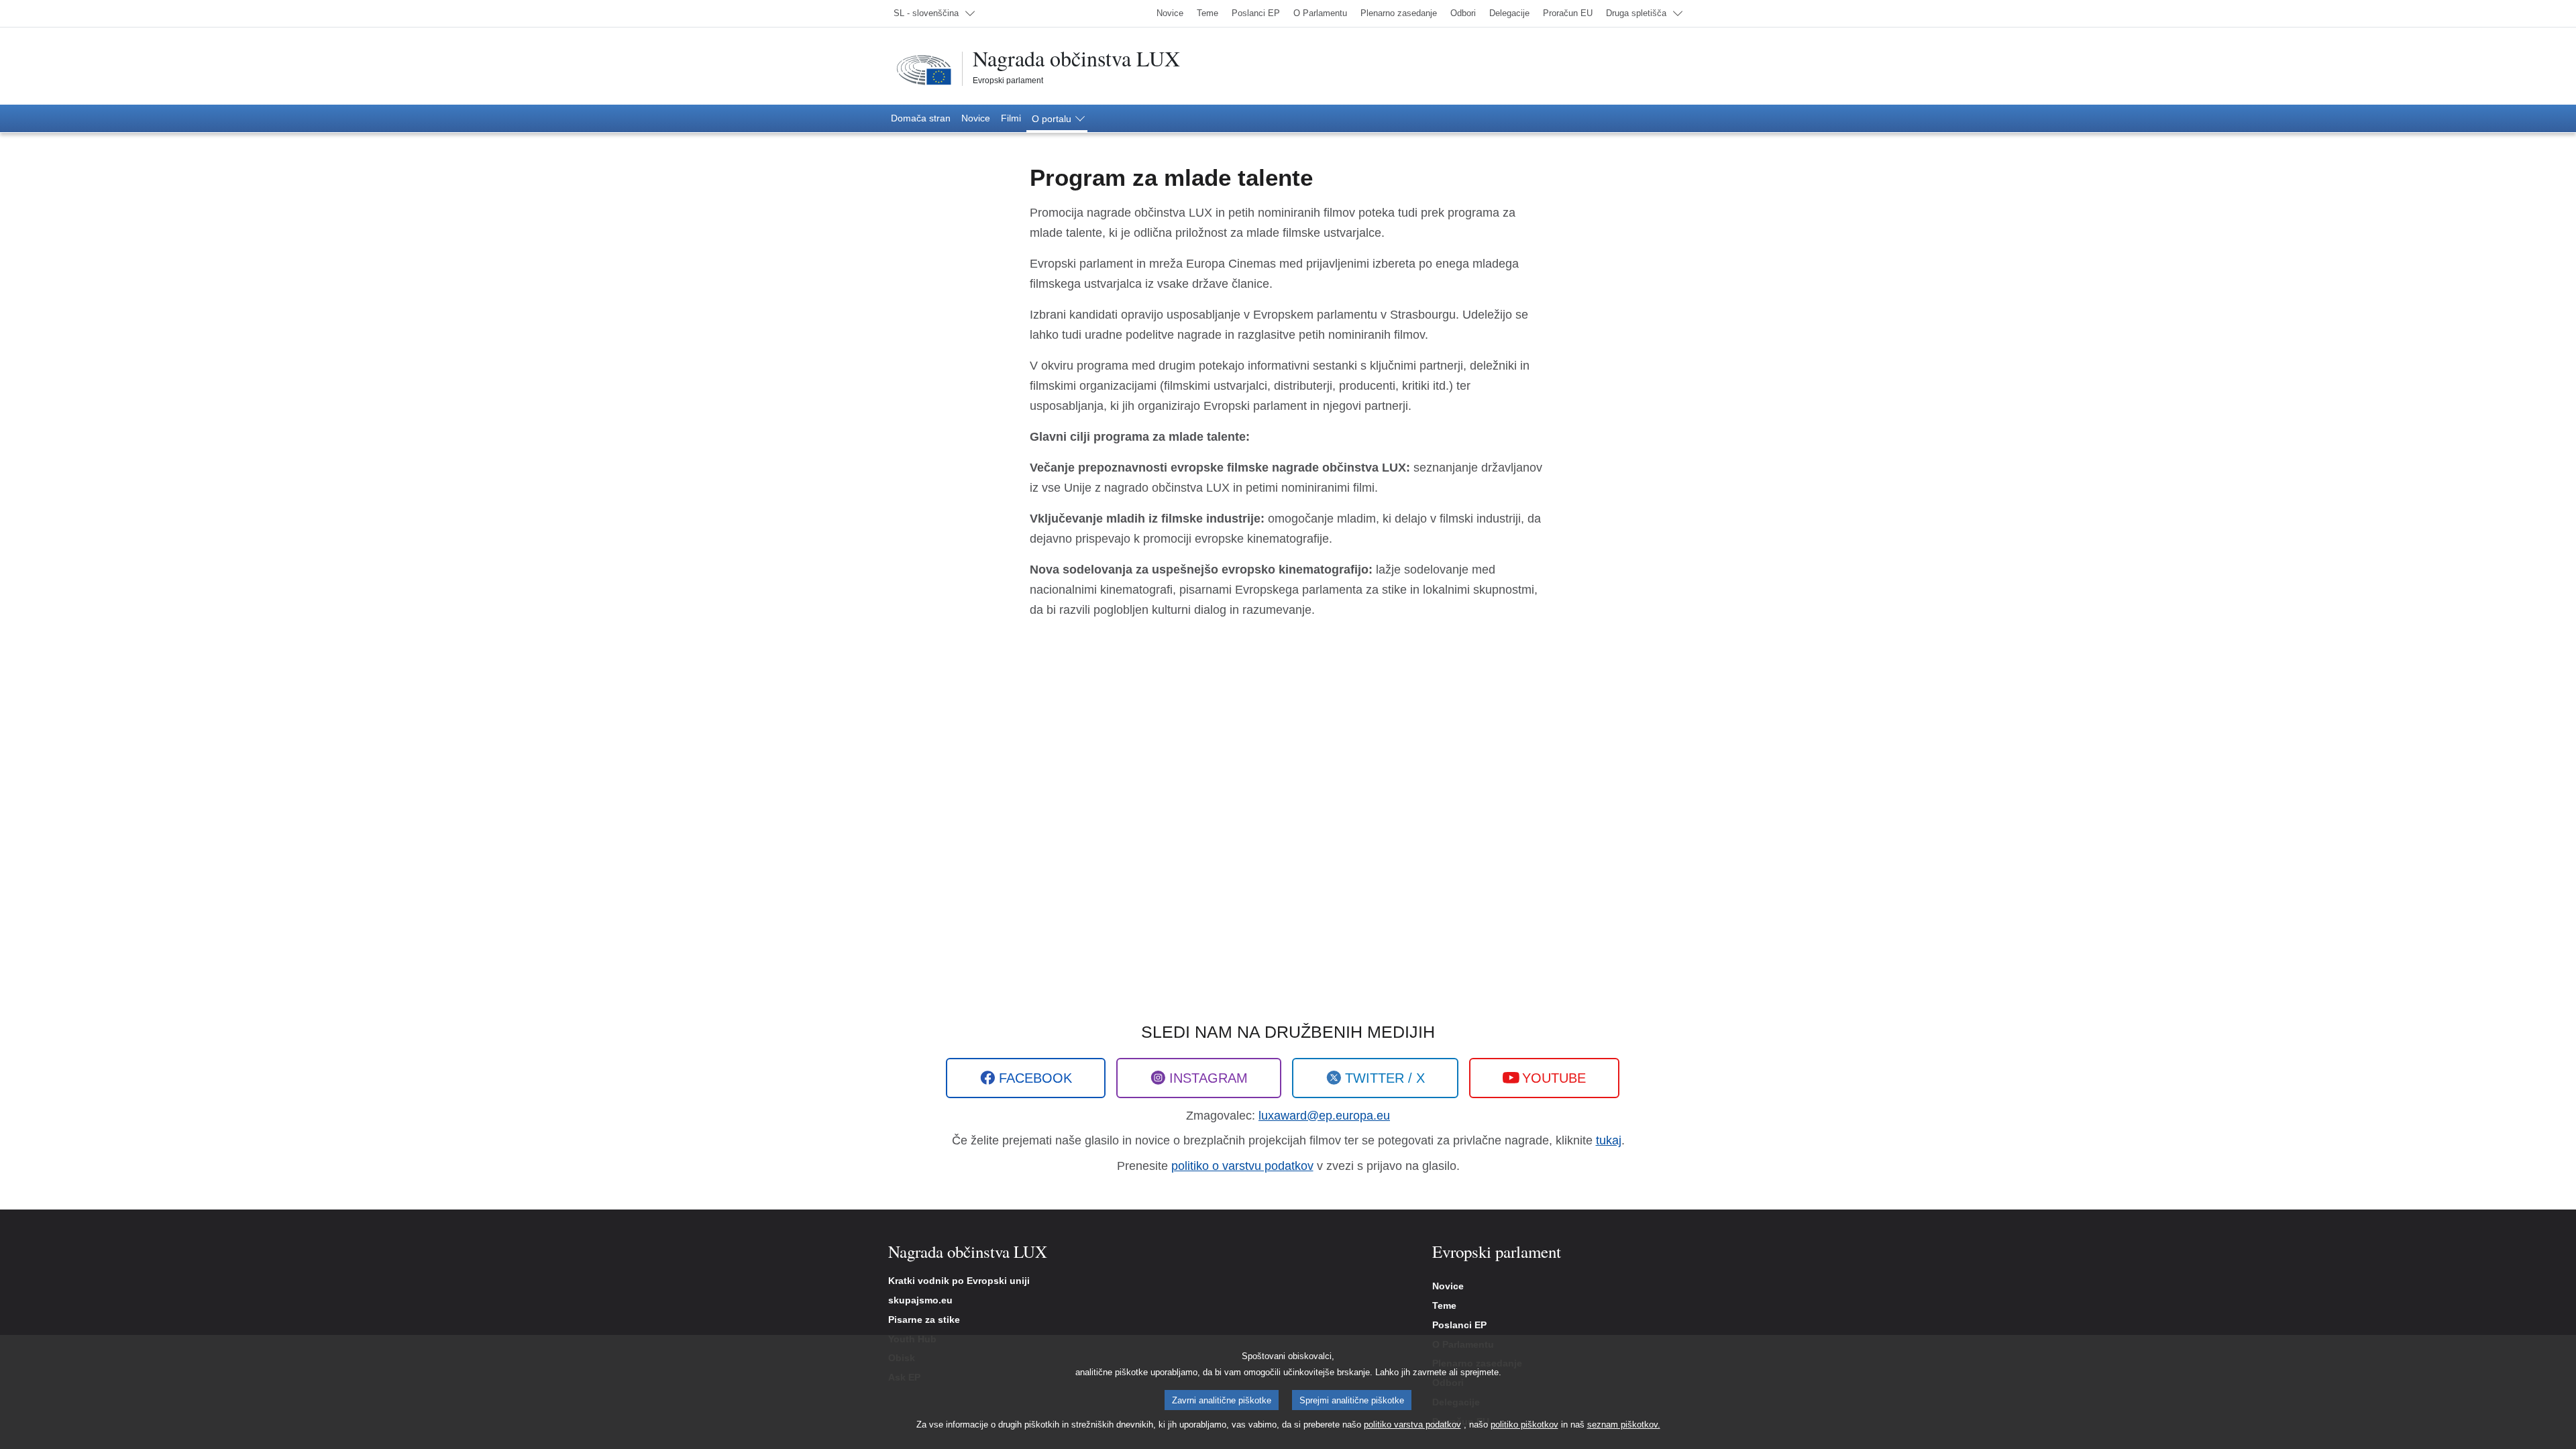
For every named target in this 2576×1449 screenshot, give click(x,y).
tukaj (1609, 1140)
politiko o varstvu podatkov (1242, 1166)
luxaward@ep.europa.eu (1324, 1116)
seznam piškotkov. (1624, 1425)
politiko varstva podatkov (1412, 1425)
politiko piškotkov (1524, 1425)
